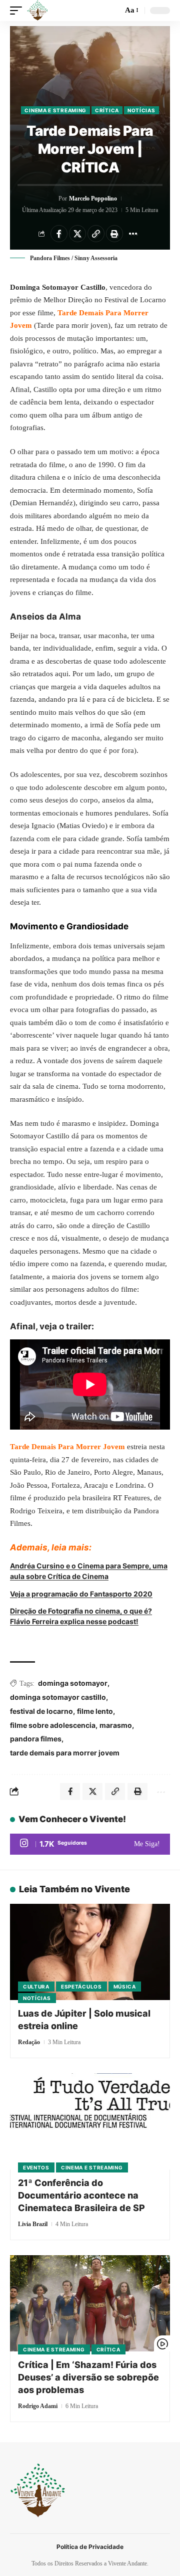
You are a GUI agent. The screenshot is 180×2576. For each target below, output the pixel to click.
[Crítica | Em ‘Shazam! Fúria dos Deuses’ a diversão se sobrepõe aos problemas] (90, 2303)
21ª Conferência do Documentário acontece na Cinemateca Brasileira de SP (81, 2195)
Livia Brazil (33, 2224)
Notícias (141, 110)
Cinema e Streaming (55, 110)
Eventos (36, 2167)
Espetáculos (81, 1987)
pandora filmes (36, 1739)
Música (125, 1987)
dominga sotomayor (73, 1683)
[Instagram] (90, 1844)
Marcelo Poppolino (93, 199)
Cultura (36, 1987)
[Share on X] (77, 234)
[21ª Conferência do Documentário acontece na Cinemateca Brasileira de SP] (90, 2121)
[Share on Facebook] (59, 234)
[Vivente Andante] (37, 11)
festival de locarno (41, 1711)
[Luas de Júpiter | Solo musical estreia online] (90, 1952)
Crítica (107, 110)
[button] (18, 11)
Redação (29, 2042)
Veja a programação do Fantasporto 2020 (81, 1594)
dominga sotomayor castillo (58, 1697)
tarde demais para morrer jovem (65, 1753)
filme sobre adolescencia (53, 1725)
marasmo (116, 1725)
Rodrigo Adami (38, 2406)
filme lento (95, 1711)
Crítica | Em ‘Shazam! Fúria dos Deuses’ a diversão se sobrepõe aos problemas (88, 2377)
